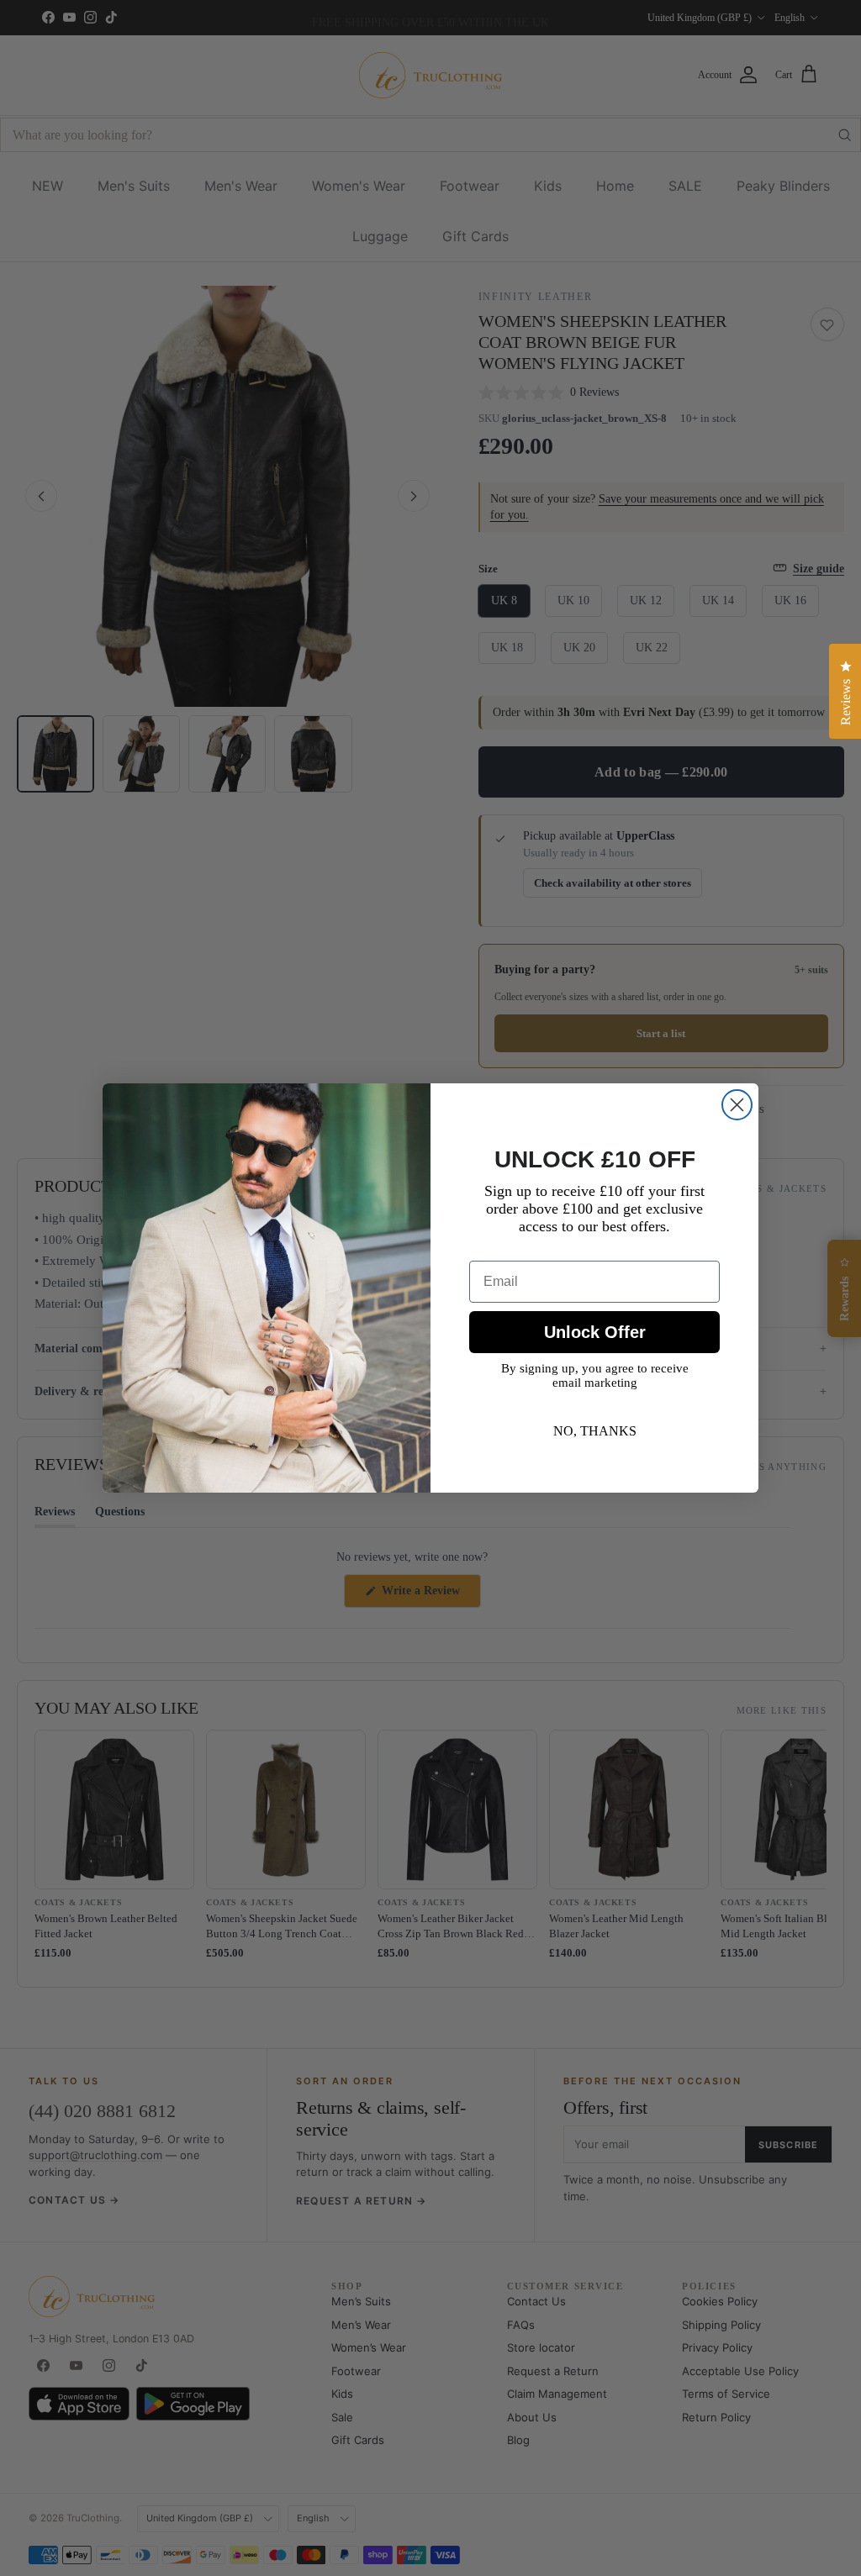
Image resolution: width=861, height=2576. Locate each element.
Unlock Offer (595, 1332)
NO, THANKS (595, 1431)
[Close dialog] (737, 1105)
